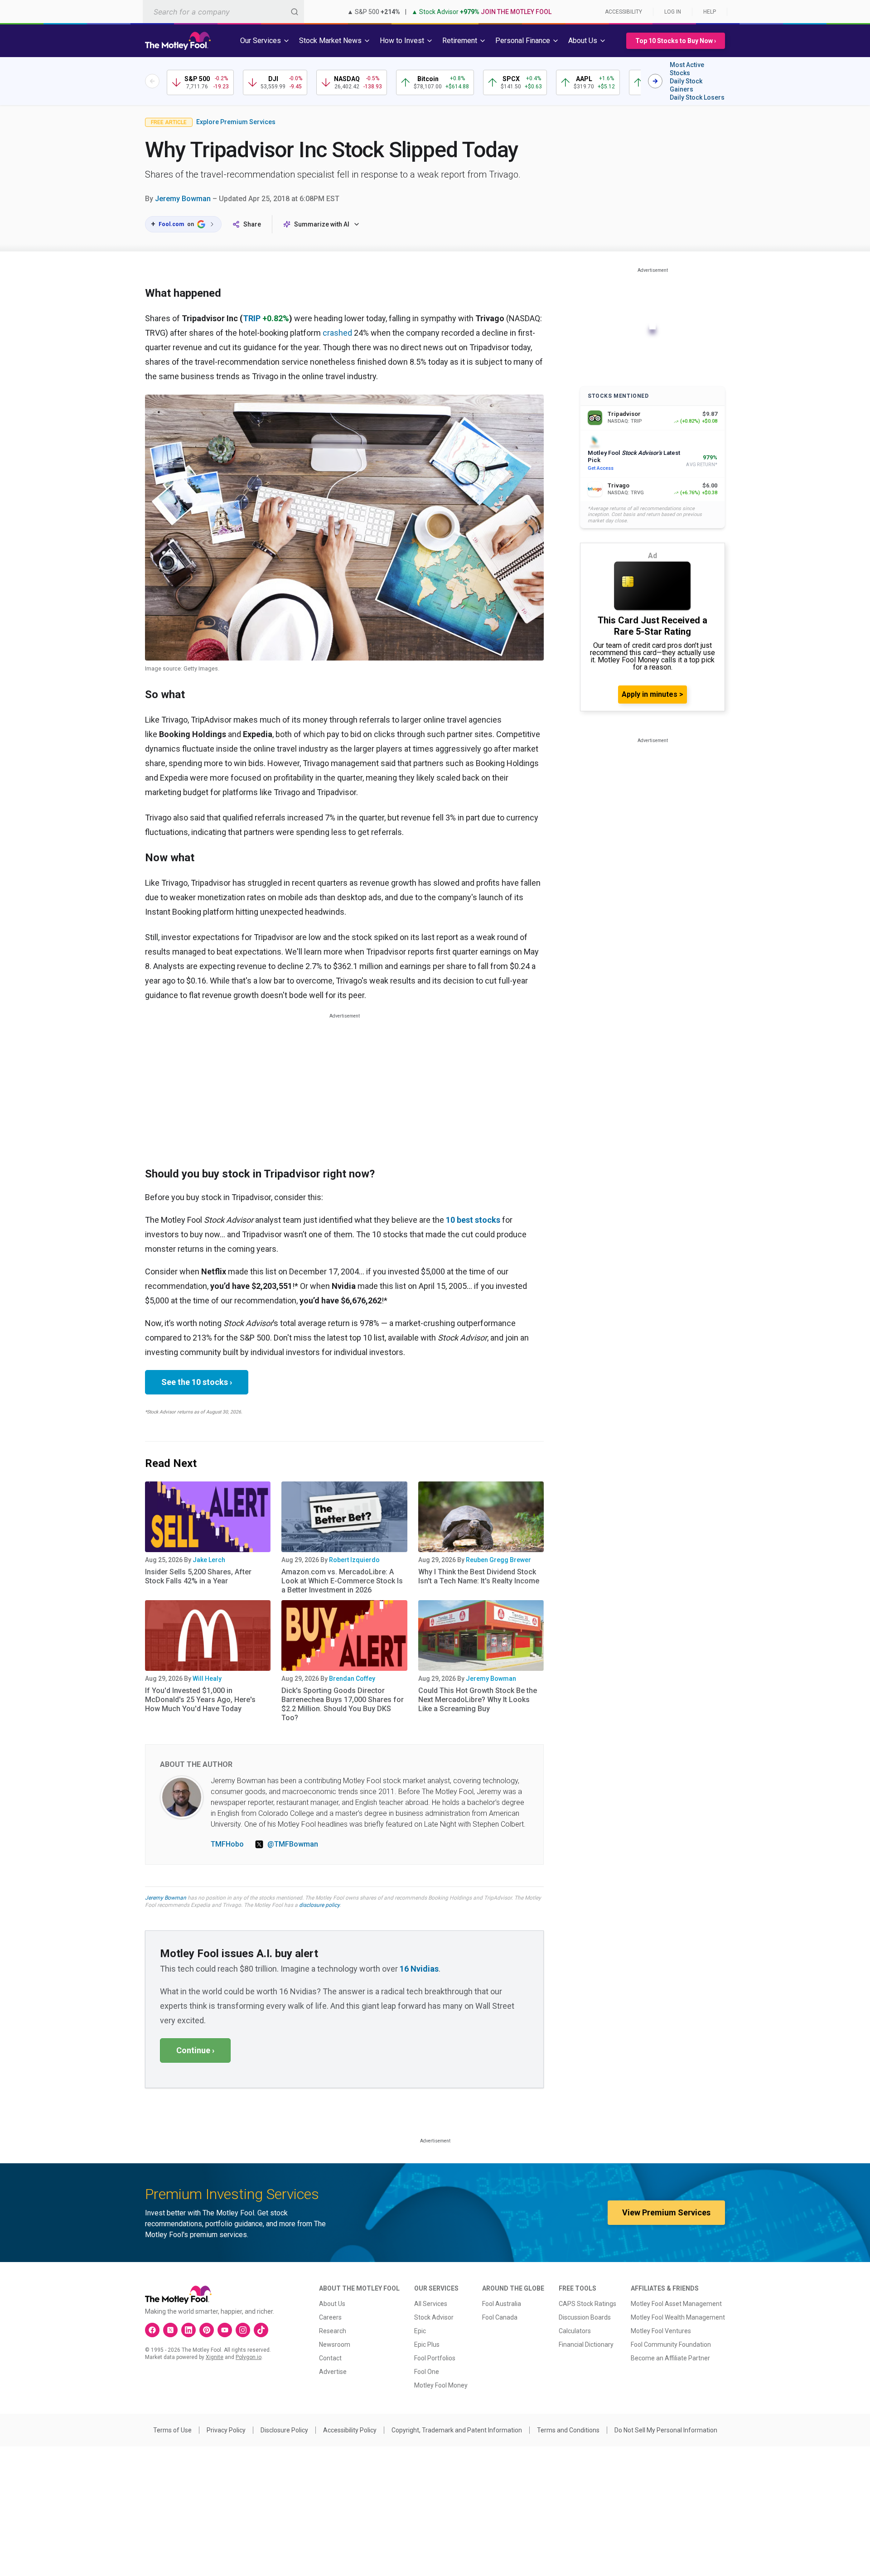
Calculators (575, 2331)
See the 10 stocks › (197, 1382)
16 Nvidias (419, 1969)
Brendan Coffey (352, 1679)
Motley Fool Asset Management (676, 2304)
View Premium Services (666, 2212)
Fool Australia (502, 2304)
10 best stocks (473, 1220)
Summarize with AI (322, 224)
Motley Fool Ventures (661, 2331)
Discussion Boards (585, 2317)
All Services (431, 2304)
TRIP (252, 318)
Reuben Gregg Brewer (498, 1560)
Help (710, 12)
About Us (332, 2304)
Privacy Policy (226, 2430)
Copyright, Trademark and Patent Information (457, 2430)
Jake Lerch (209, 1560)
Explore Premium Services (236, 122)
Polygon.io (249, 2357)
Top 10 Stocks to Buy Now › (676, 41)
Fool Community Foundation (671, 2344)
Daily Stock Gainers (686, 85)
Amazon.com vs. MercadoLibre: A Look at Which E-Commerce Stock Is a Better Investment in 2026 (342, 1581)
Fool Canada (500, 2317)
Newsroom (335, 2344)
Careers (330, 2317)
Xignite (215, 2357)
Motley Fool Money (441, 2385)
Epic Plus (427, 2344)
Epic (420, 2331)
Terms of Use (172, 2430)
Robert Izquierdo (354, 1560)
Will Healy (207, 1679)
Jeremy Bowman (183, 199)
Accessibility (623, 12)
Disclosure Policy (284, 2430)
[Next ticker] (655, 81)
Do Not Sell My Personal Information (666, 2430)
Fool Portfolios (435, 2358)
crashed (337, 333)
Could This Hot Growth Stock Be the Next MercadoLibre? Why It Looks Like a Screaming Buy (478, 1700)
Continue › (195, 2050)
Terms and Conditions (568, 2430)
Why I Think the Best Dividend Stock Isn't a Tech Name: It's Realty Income (479, 1576)
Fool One (427, 2372)
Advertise (333, 2372)
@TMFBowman (293, 1844)
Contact (330, 2358)
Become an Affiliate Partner (670, 2358)
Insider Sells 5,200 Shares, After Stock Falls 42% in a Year (198, 1576)
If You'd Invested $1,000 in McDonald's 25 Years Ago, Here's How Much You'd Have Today (200, 1700)
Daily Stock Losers (697, 97)
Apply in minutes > (652, 694)
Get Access (601, 468)
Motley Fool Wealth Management (678, 2317)
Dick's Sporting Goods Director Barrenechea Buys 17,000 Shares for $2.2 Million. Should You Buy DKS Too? (343, 1704)
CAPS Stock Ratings (587, 2304)
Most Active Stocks (687, 69)
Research (333, 2331)
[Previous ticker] (152, 81)
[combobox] (223, 12)
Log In (673, 12)
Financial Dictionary (586, 2344)
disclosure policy (319, 1905)
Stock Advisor (434, 2317)
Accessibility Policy (350, 2430)
